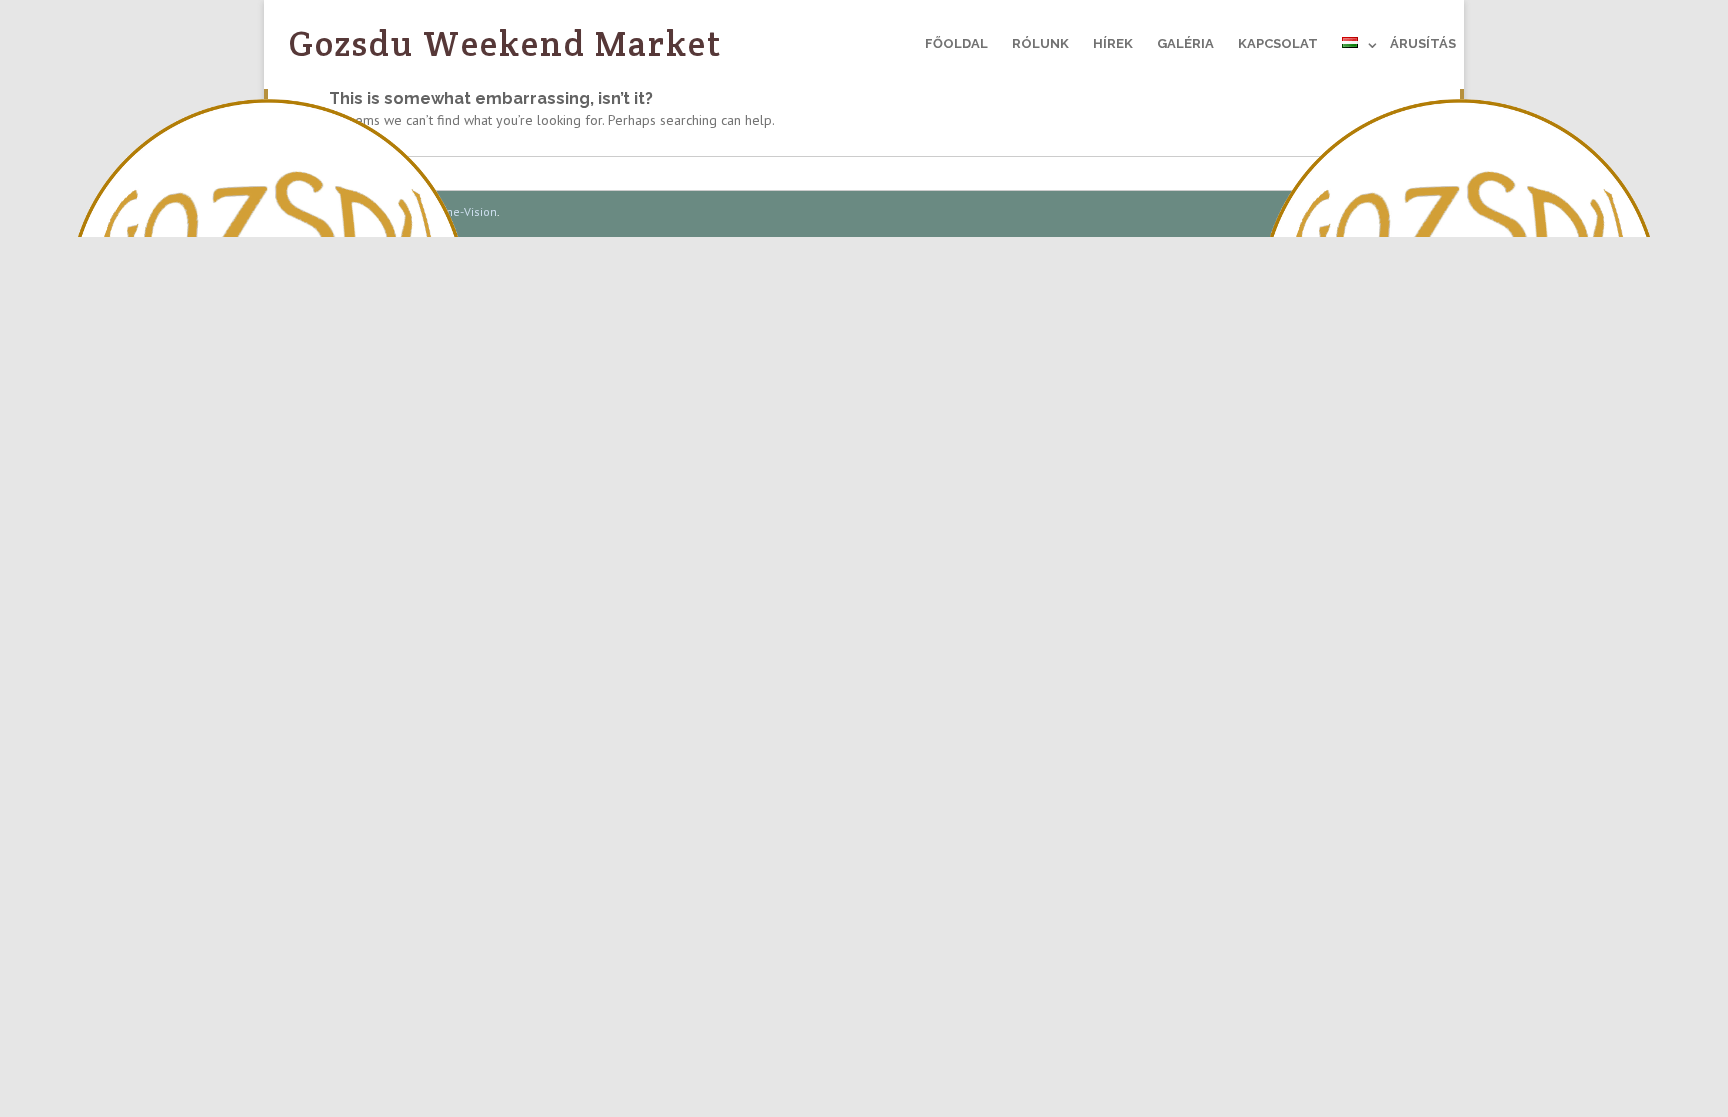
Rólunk (1040, 43)
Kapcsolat (1278, 43)
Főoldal (956, 43)
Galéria (1185, 43)
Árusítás (1423, 43)
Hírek (1113, 43)
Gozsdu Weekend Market (506, 43)
